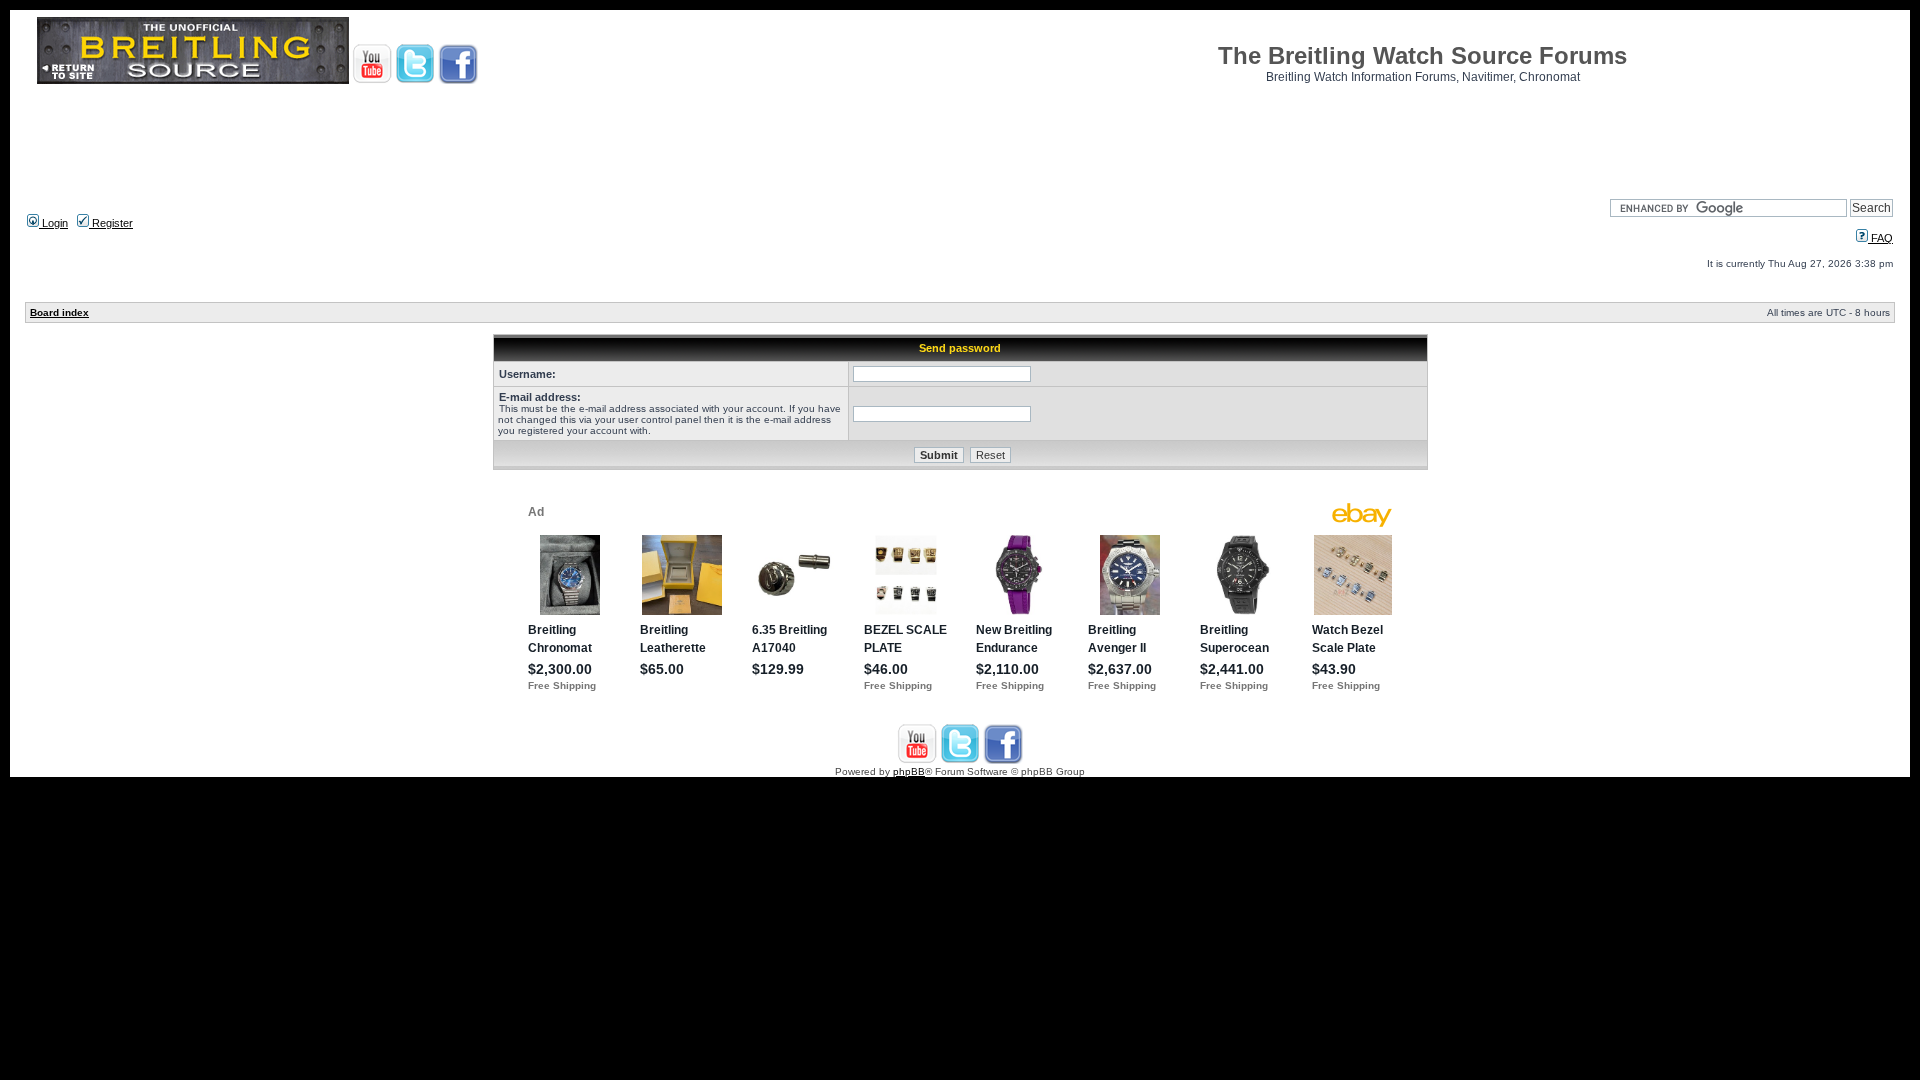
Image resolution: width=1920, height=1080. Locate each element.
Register (111, 223)
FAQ (1880, 238)
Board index (59, 312)
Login (53, 223)
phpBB (909, 771)
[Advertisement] (960, 135)
